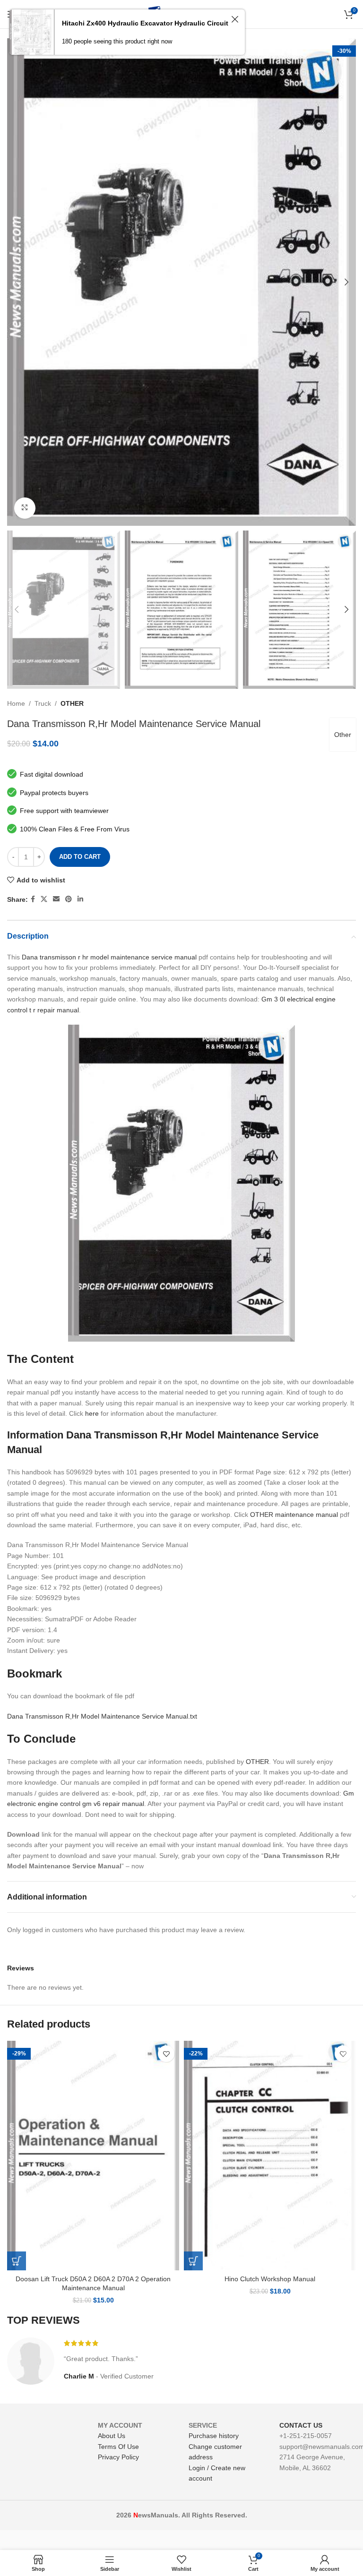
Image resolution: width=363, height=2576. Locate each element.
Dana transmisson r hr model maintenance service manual (109, 957)
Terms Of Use (118, 2447)
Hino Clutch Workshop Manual (270, 2279)
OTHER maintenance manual (294, 1515)
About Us (112, 2436)
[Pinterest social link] (69, 899)
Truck (43, 703)
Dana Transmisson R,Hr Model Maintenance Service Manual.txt (102, 1716)
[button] (17, 2261)
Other (343, 735)
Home (16, 703)
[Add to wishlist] (166, 2054)
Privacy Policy (118, 2457)
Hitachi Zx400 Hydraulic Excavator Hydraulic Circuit (145, 23)
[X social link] (44, 899)
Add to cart (80, 857)
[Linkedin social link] (80, 899)
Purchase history (214, 2436)
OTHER (72, 703)
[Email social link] (56, 899)
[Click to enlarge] (25, 508)
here (92, 1413)
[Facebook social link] (33, 899)
